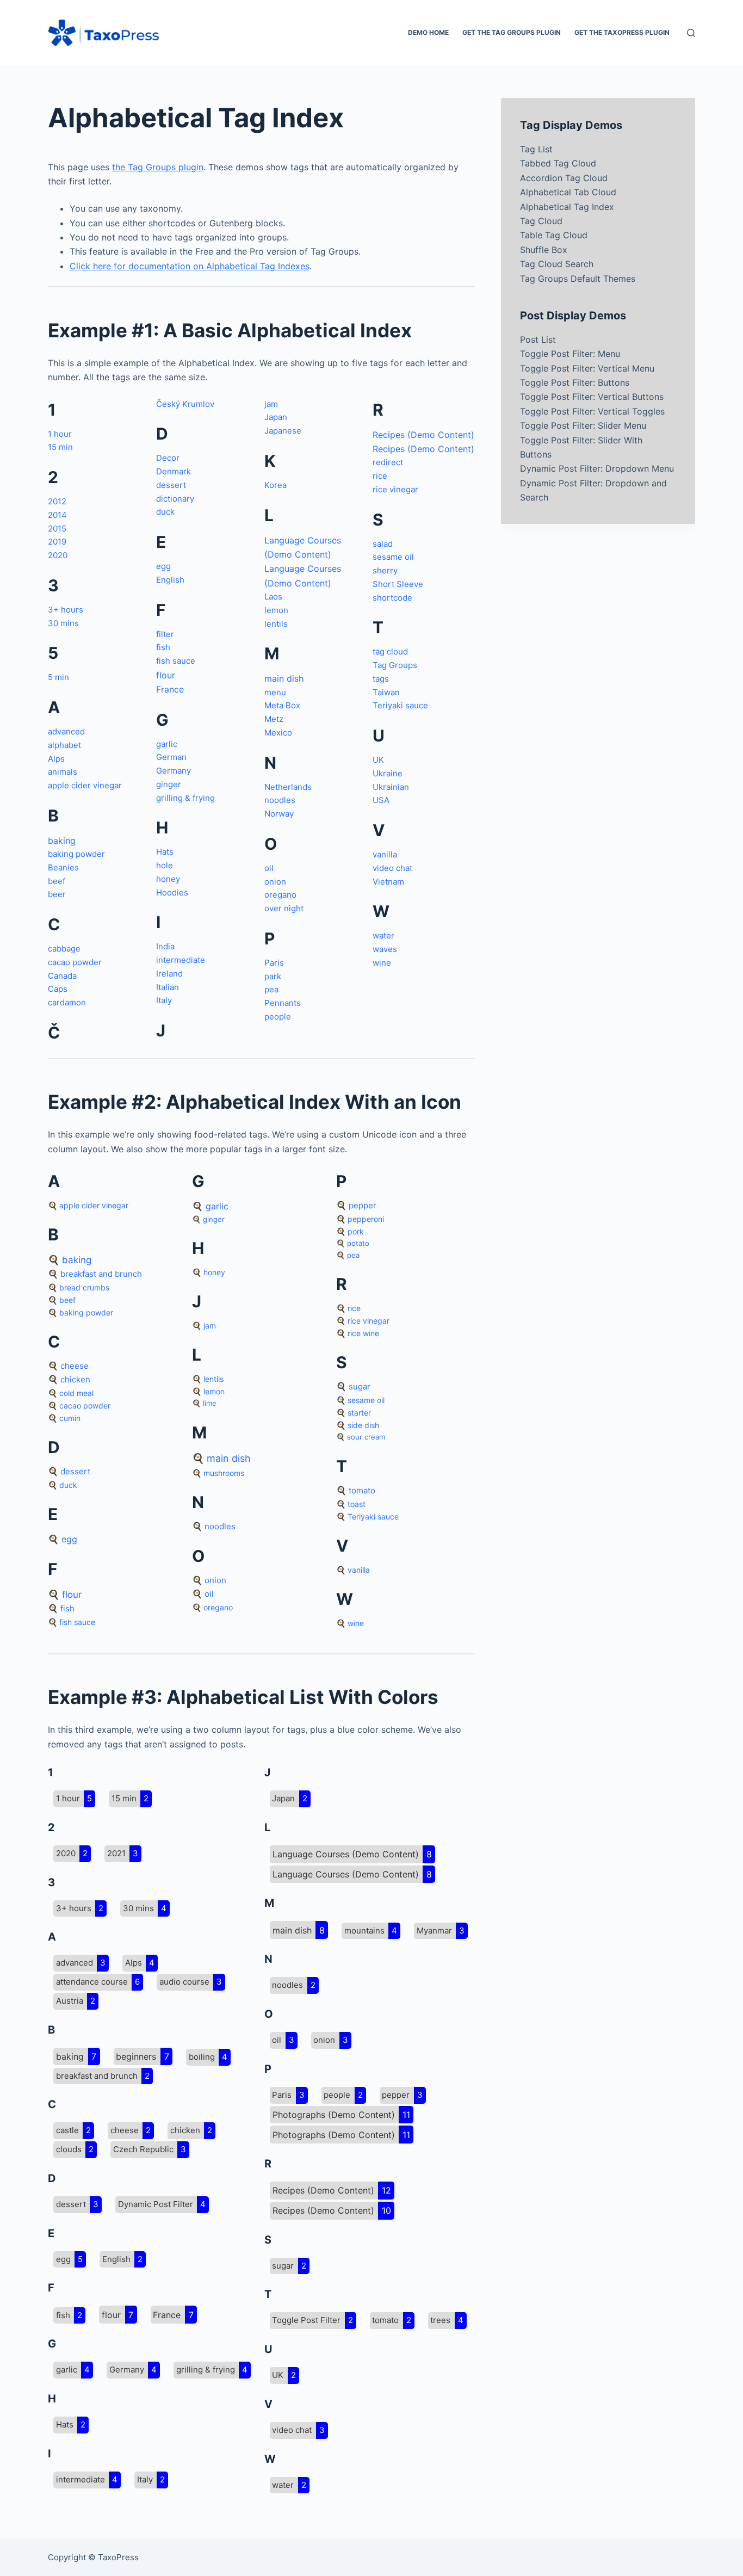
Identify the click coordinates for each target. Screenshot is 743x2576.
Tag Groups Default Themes (578, 279)
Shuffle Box (544, 250)
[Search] (691, 33)
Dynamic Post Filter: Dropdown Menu (597, 468)
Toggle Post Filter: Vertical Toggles (592, 411)
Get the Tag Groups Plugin (512, 32)
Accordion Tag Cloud (564, 178)
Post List (538, 339)
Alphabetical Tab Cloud (568, 192)
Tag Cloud (541, 221)
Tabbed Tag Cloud (558, 163)
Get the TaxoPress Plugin (622, 32)
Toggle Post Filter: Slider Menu (583, 425)
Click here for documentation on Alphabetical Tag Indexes (190, 266)
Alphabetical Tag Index (567, 207)
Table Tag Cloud (554, 235)
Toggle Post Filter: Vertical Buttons (592, 397)
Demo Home (428, 32)
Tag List (536, 149)
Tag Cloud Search (557, 264)
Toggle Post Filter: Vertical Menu (587, 368)
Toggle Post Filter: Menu (570, 354)
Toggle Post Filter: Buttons (575, 382)
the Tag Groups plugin (158, 167)
